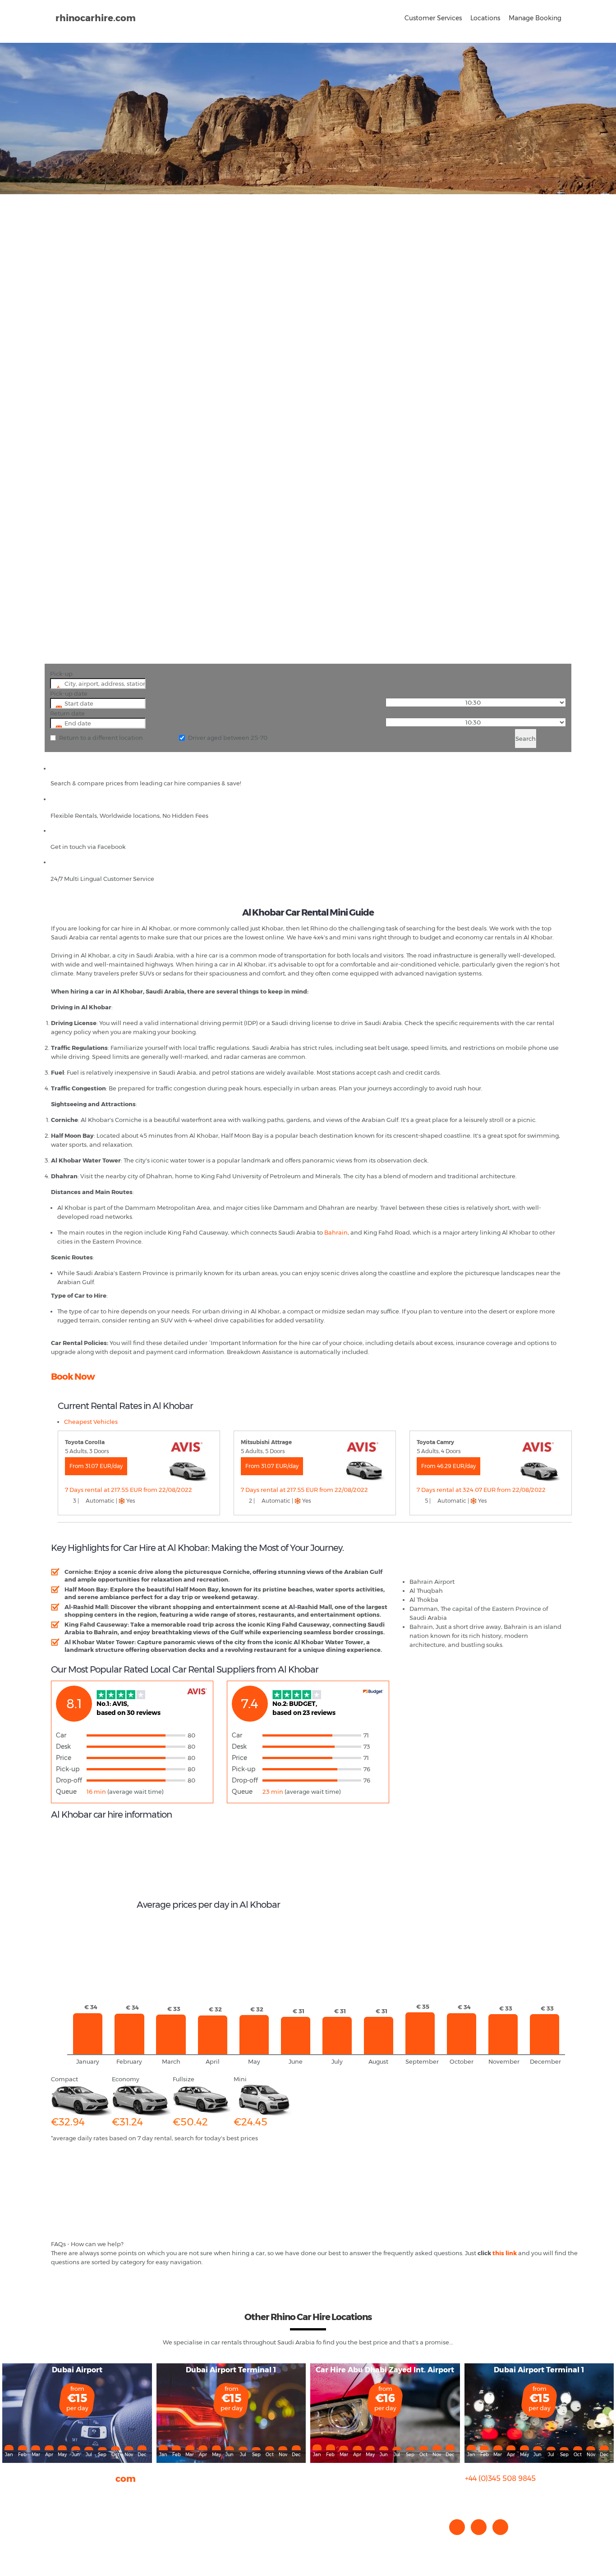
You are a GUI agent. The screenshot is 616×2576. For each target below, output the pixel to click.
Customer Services (433, 18)
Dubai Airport (77, 2370)
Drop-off (69, 1780)
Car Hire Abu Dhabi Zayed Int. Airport (385, 2370)
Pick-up (61, 674)
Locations (485, 18)
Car (61, 1735)
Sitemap (64, 2530)
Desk (63, 1746)
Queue (66, 1792)
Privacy (62, 2521)
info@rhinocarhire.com (506, 2496)
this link (505, 2253)
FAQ (57, 2503)
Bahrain (336, 1232)
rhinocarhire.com (96, 18)
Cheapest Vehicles (91, 1422)
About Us (64, 2494)
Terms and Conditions (83, 2540)
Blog (57, 2512)
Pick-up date (69, 693)
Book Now (73, 1377)
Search (526, 739)
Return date (67, 713)
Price (64, 1758)
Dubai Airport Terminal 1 (231, 2370)
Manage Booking (535, 18)
